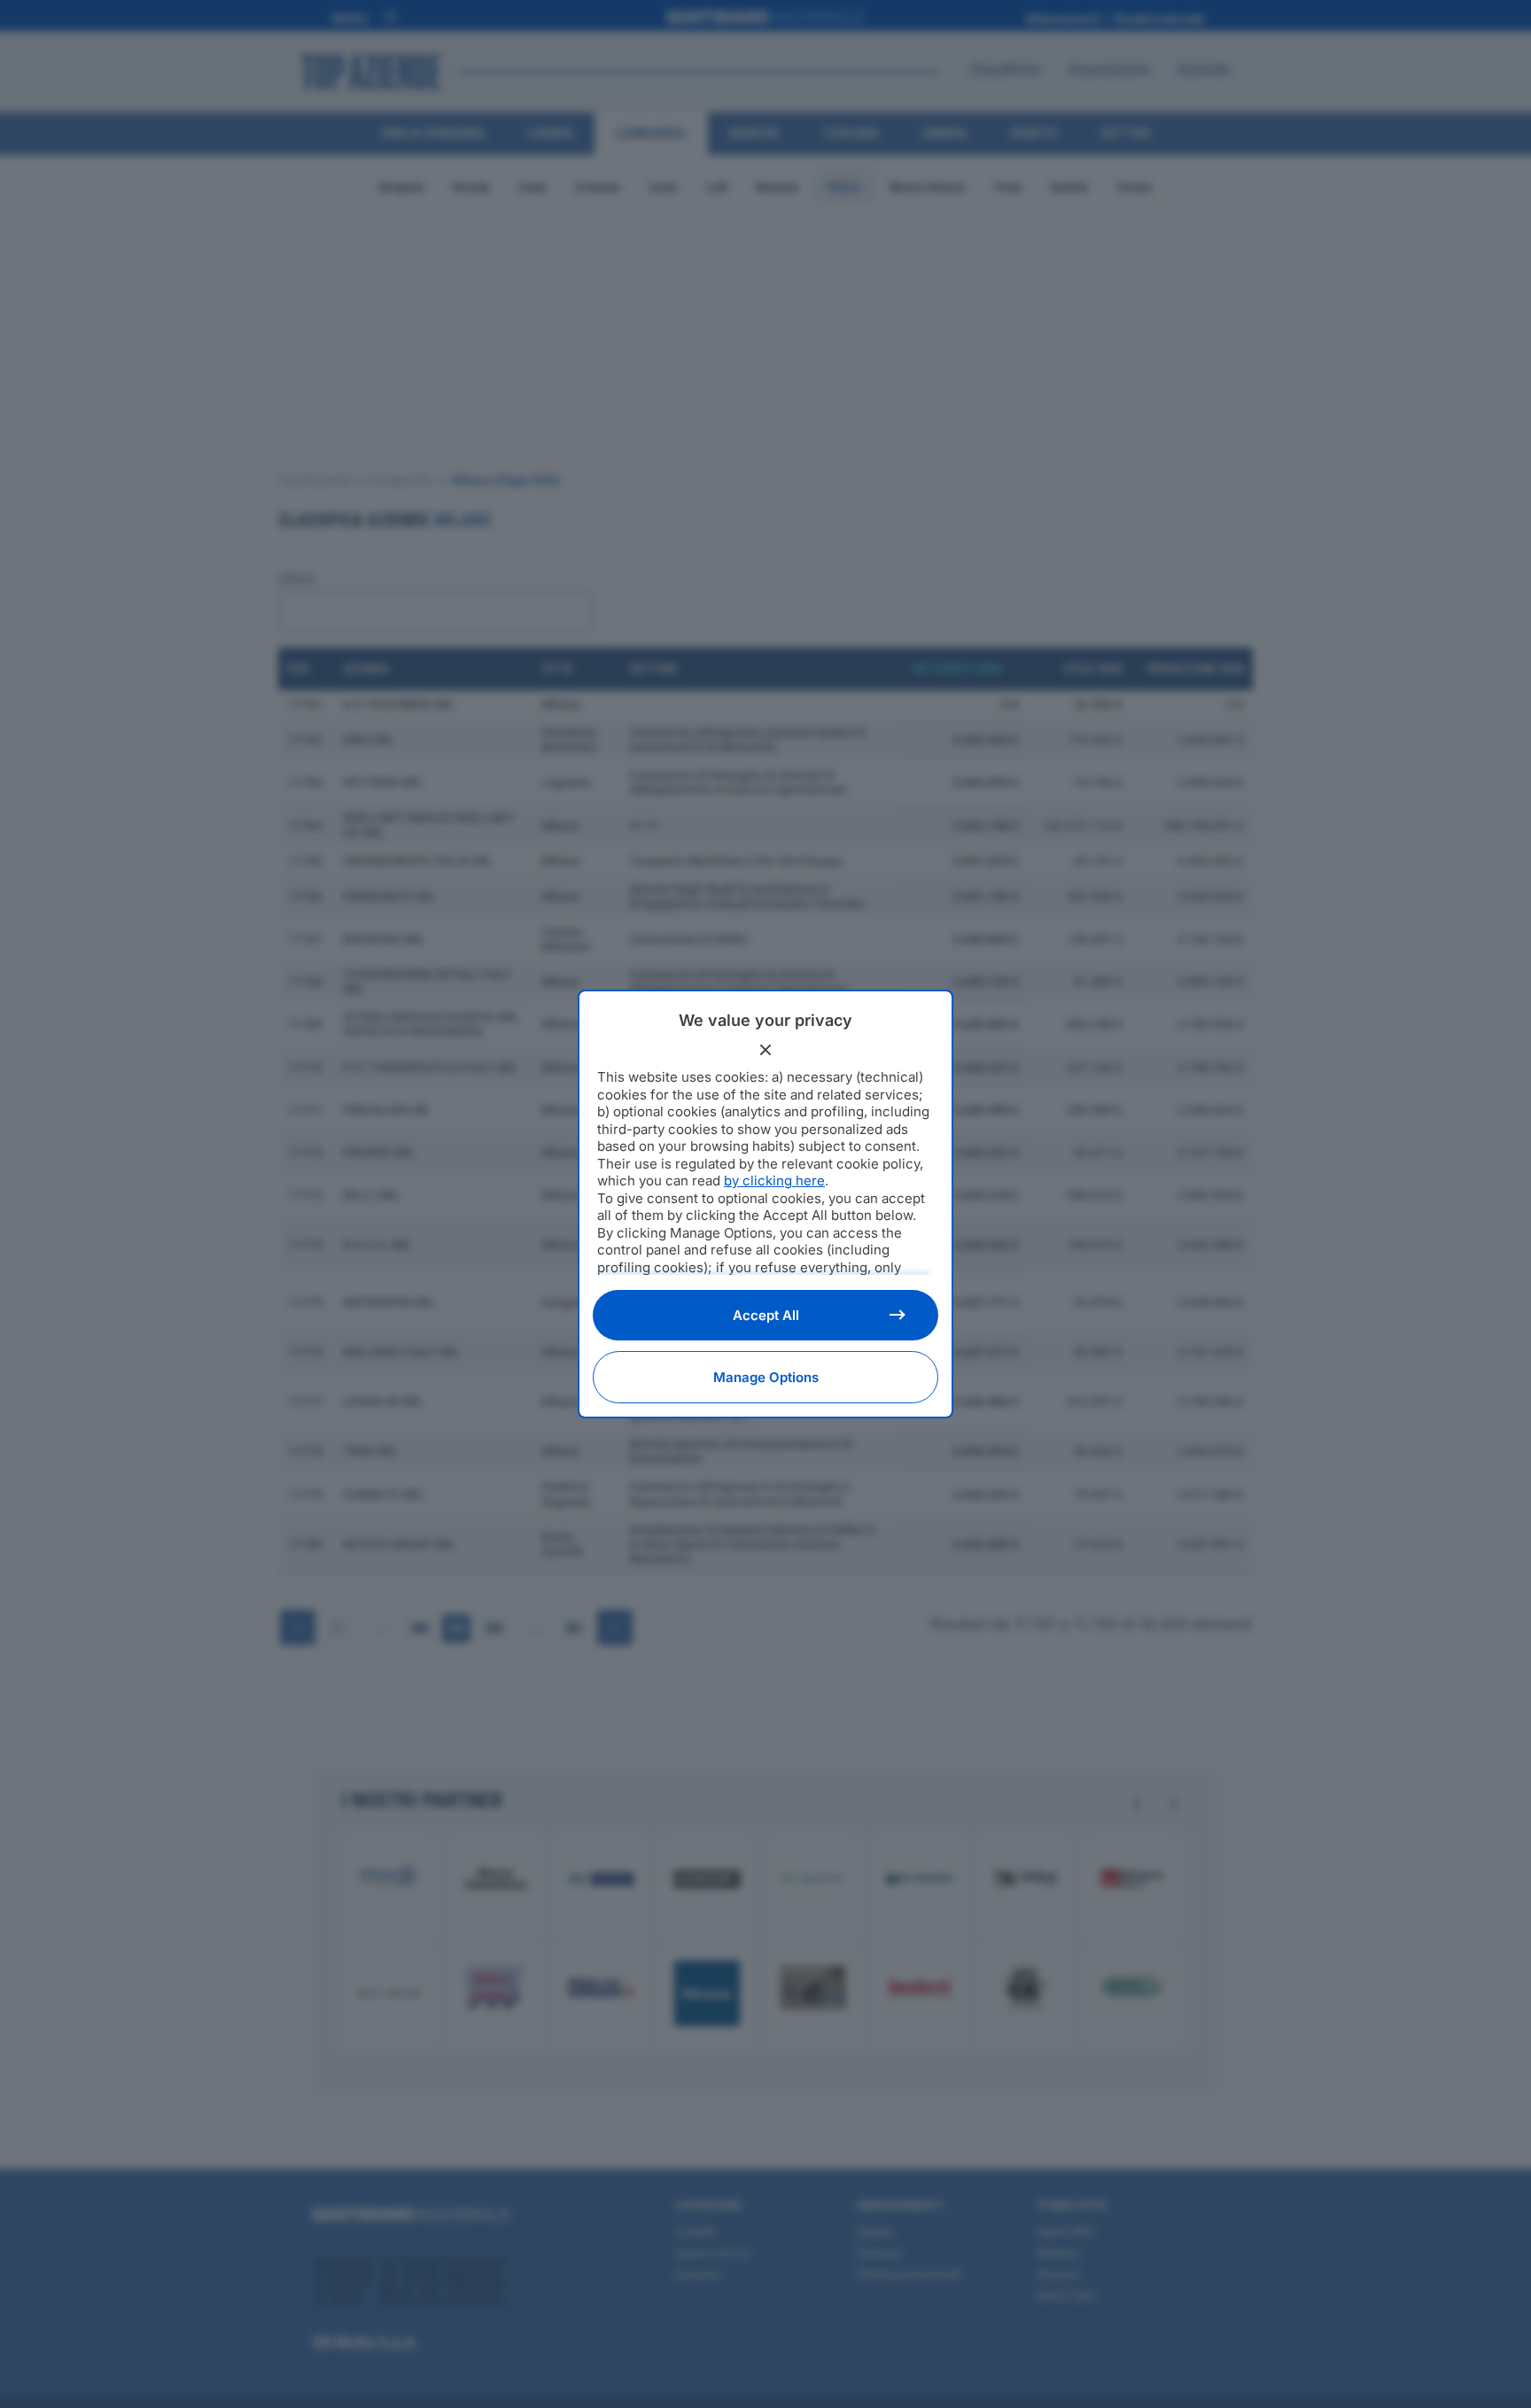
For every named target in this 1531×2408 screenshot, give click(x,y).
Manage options (766, 1377)
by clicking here (774, 1181)
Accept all (766, 1315)
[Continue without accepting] (765, 1050)
